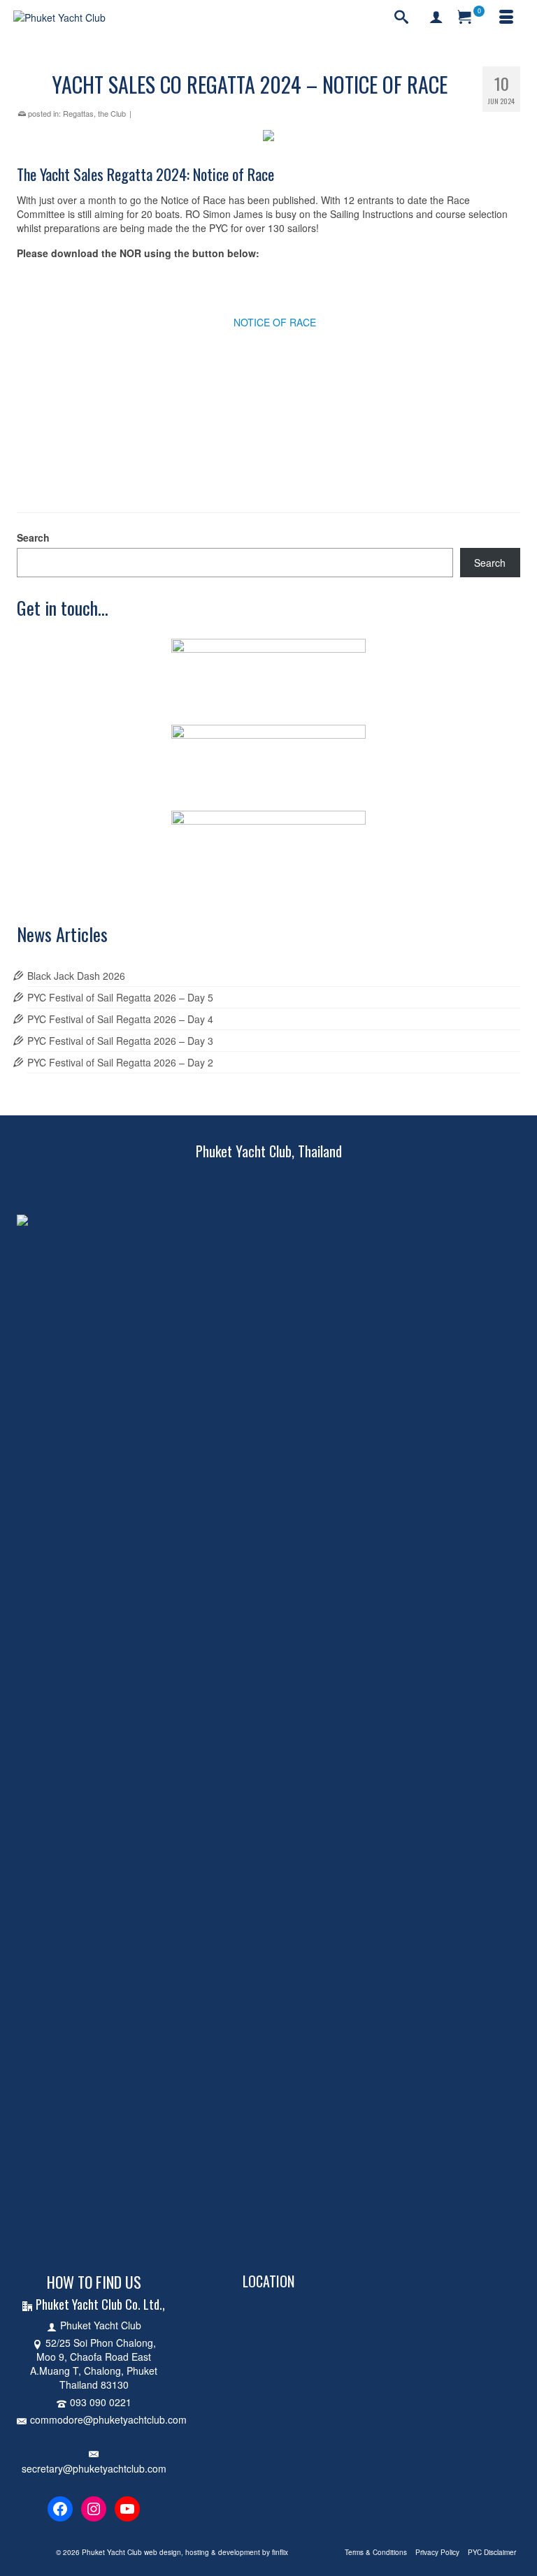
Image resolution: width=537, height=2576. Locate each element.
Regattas (78, 113)
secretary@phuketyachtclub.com (94, 2468)
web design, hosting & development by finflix (216, 2552)
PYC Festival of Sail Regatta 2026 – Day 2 (120, 1062)
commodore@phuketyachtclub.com (108, 2419)
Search (33, 537)
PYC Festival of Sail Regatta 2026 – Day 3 (120, 1041)
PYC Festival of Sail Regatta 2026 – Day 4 (120, 1019)
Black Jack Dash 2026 (76, 976)
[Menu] (506, 17)
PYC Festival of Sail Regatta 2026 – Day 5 (120, 997)
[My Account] (436, 17)
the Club (112, 113)
